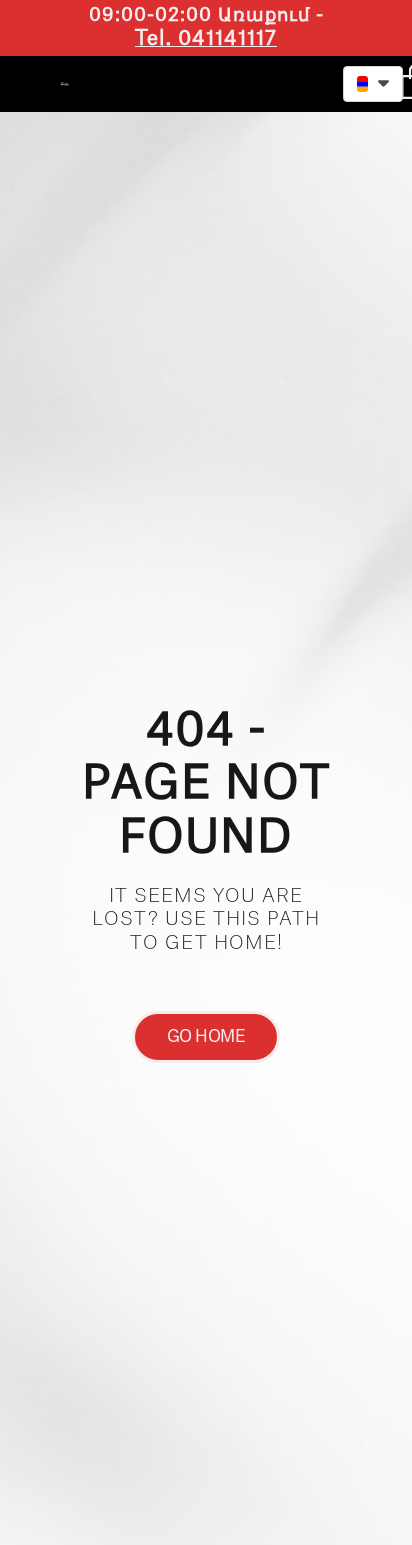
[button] (276, 81)
